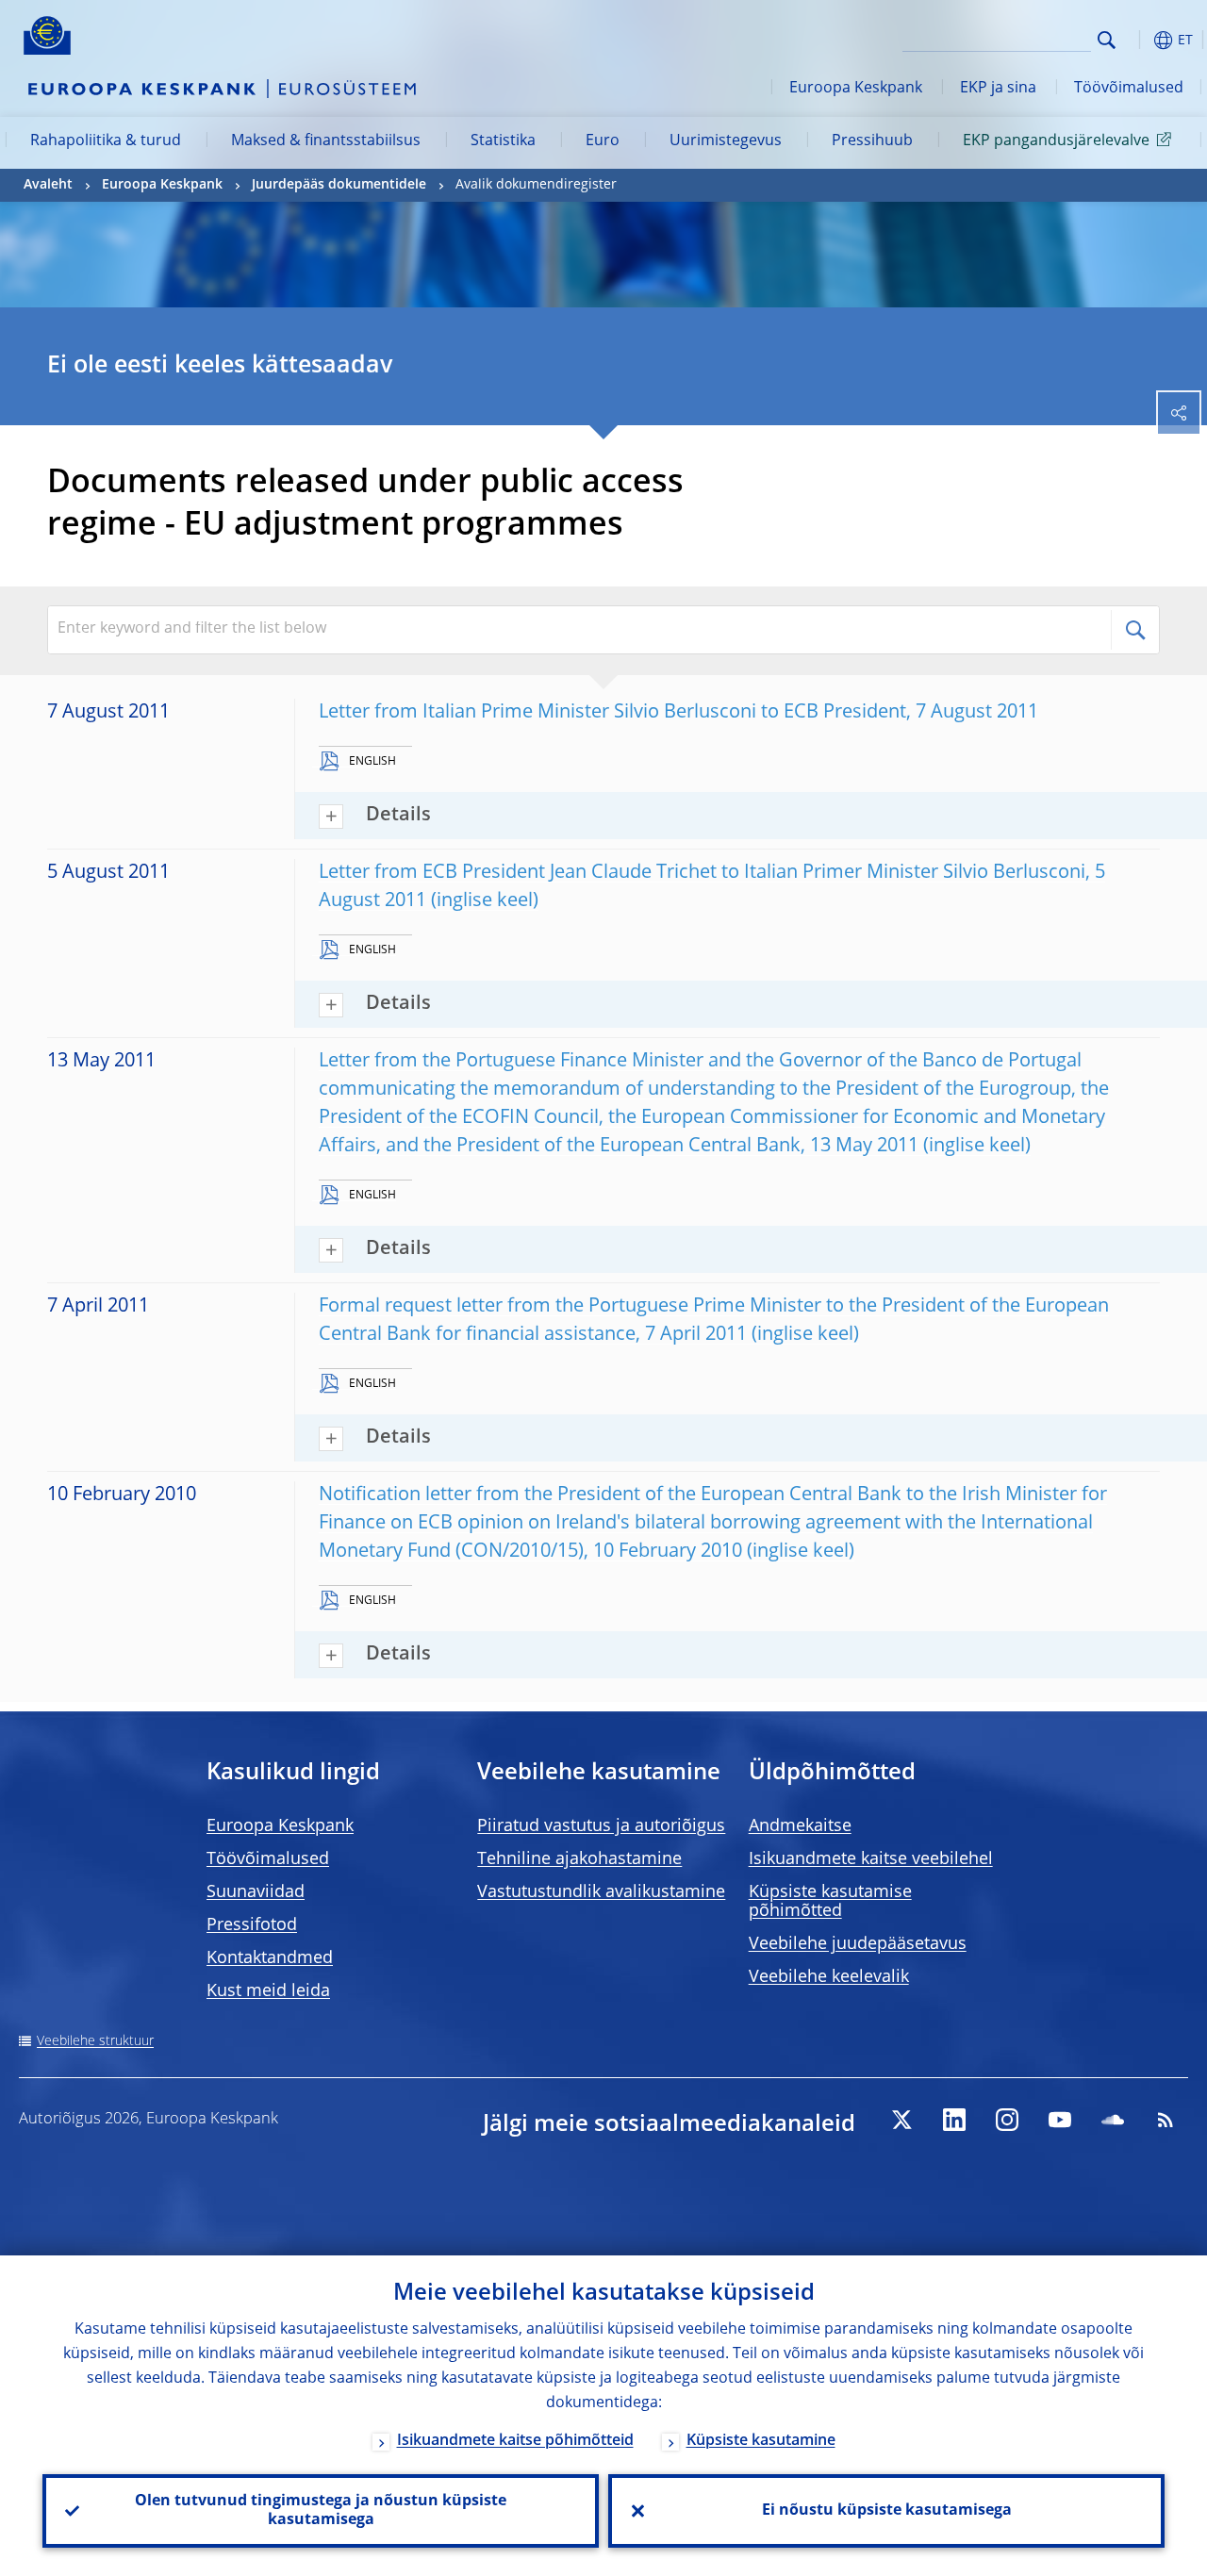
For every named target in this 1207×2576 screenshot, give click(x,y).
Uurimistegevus (726, 141)
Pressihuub (872, 141)
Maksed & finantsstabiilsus (326, 141)
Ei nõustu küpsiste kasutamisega (887, 2511)
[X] (901, 2120)
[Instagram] (1007, 2120)
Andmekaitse (800, 1826)
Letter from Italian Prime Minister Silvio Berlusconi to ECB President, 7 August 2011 (678, 713)
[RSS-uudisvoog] (1166, 2120)
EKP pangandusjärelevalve (1056, 141)
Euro (603, 141)
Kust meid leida (268, 1991)
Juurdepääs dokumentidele (339, 185)
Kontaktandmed (270, 1958)
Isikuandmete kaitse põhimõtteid (515, 2441)
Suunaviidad (256, 1892)
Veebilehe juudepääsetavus (858, 1944)
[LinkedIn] (954, 2120)
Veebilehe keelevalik (829, 1977)
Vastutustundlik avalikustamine (601, 1892)
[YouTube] (1060, 2120)
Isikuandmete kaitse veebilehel (871, 1859)
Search (1107, 40)
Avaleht (48, 185)
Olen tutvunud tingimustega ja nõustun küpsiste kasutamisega (321, 2511)
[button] (1136, 40)
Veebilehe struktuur (95, 2041)
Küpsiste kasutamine (761, 2441)
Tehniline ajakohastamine (579, 1859)
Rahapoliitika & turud (106, 141)
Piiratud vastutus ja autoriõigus (601, 1826)
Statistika (503, 141)
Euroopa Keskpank (856, 89)
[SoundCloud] (1113, 2120)
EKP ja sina (998, 89)
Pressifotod (252, 1925)
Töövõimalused (1129, 89)
